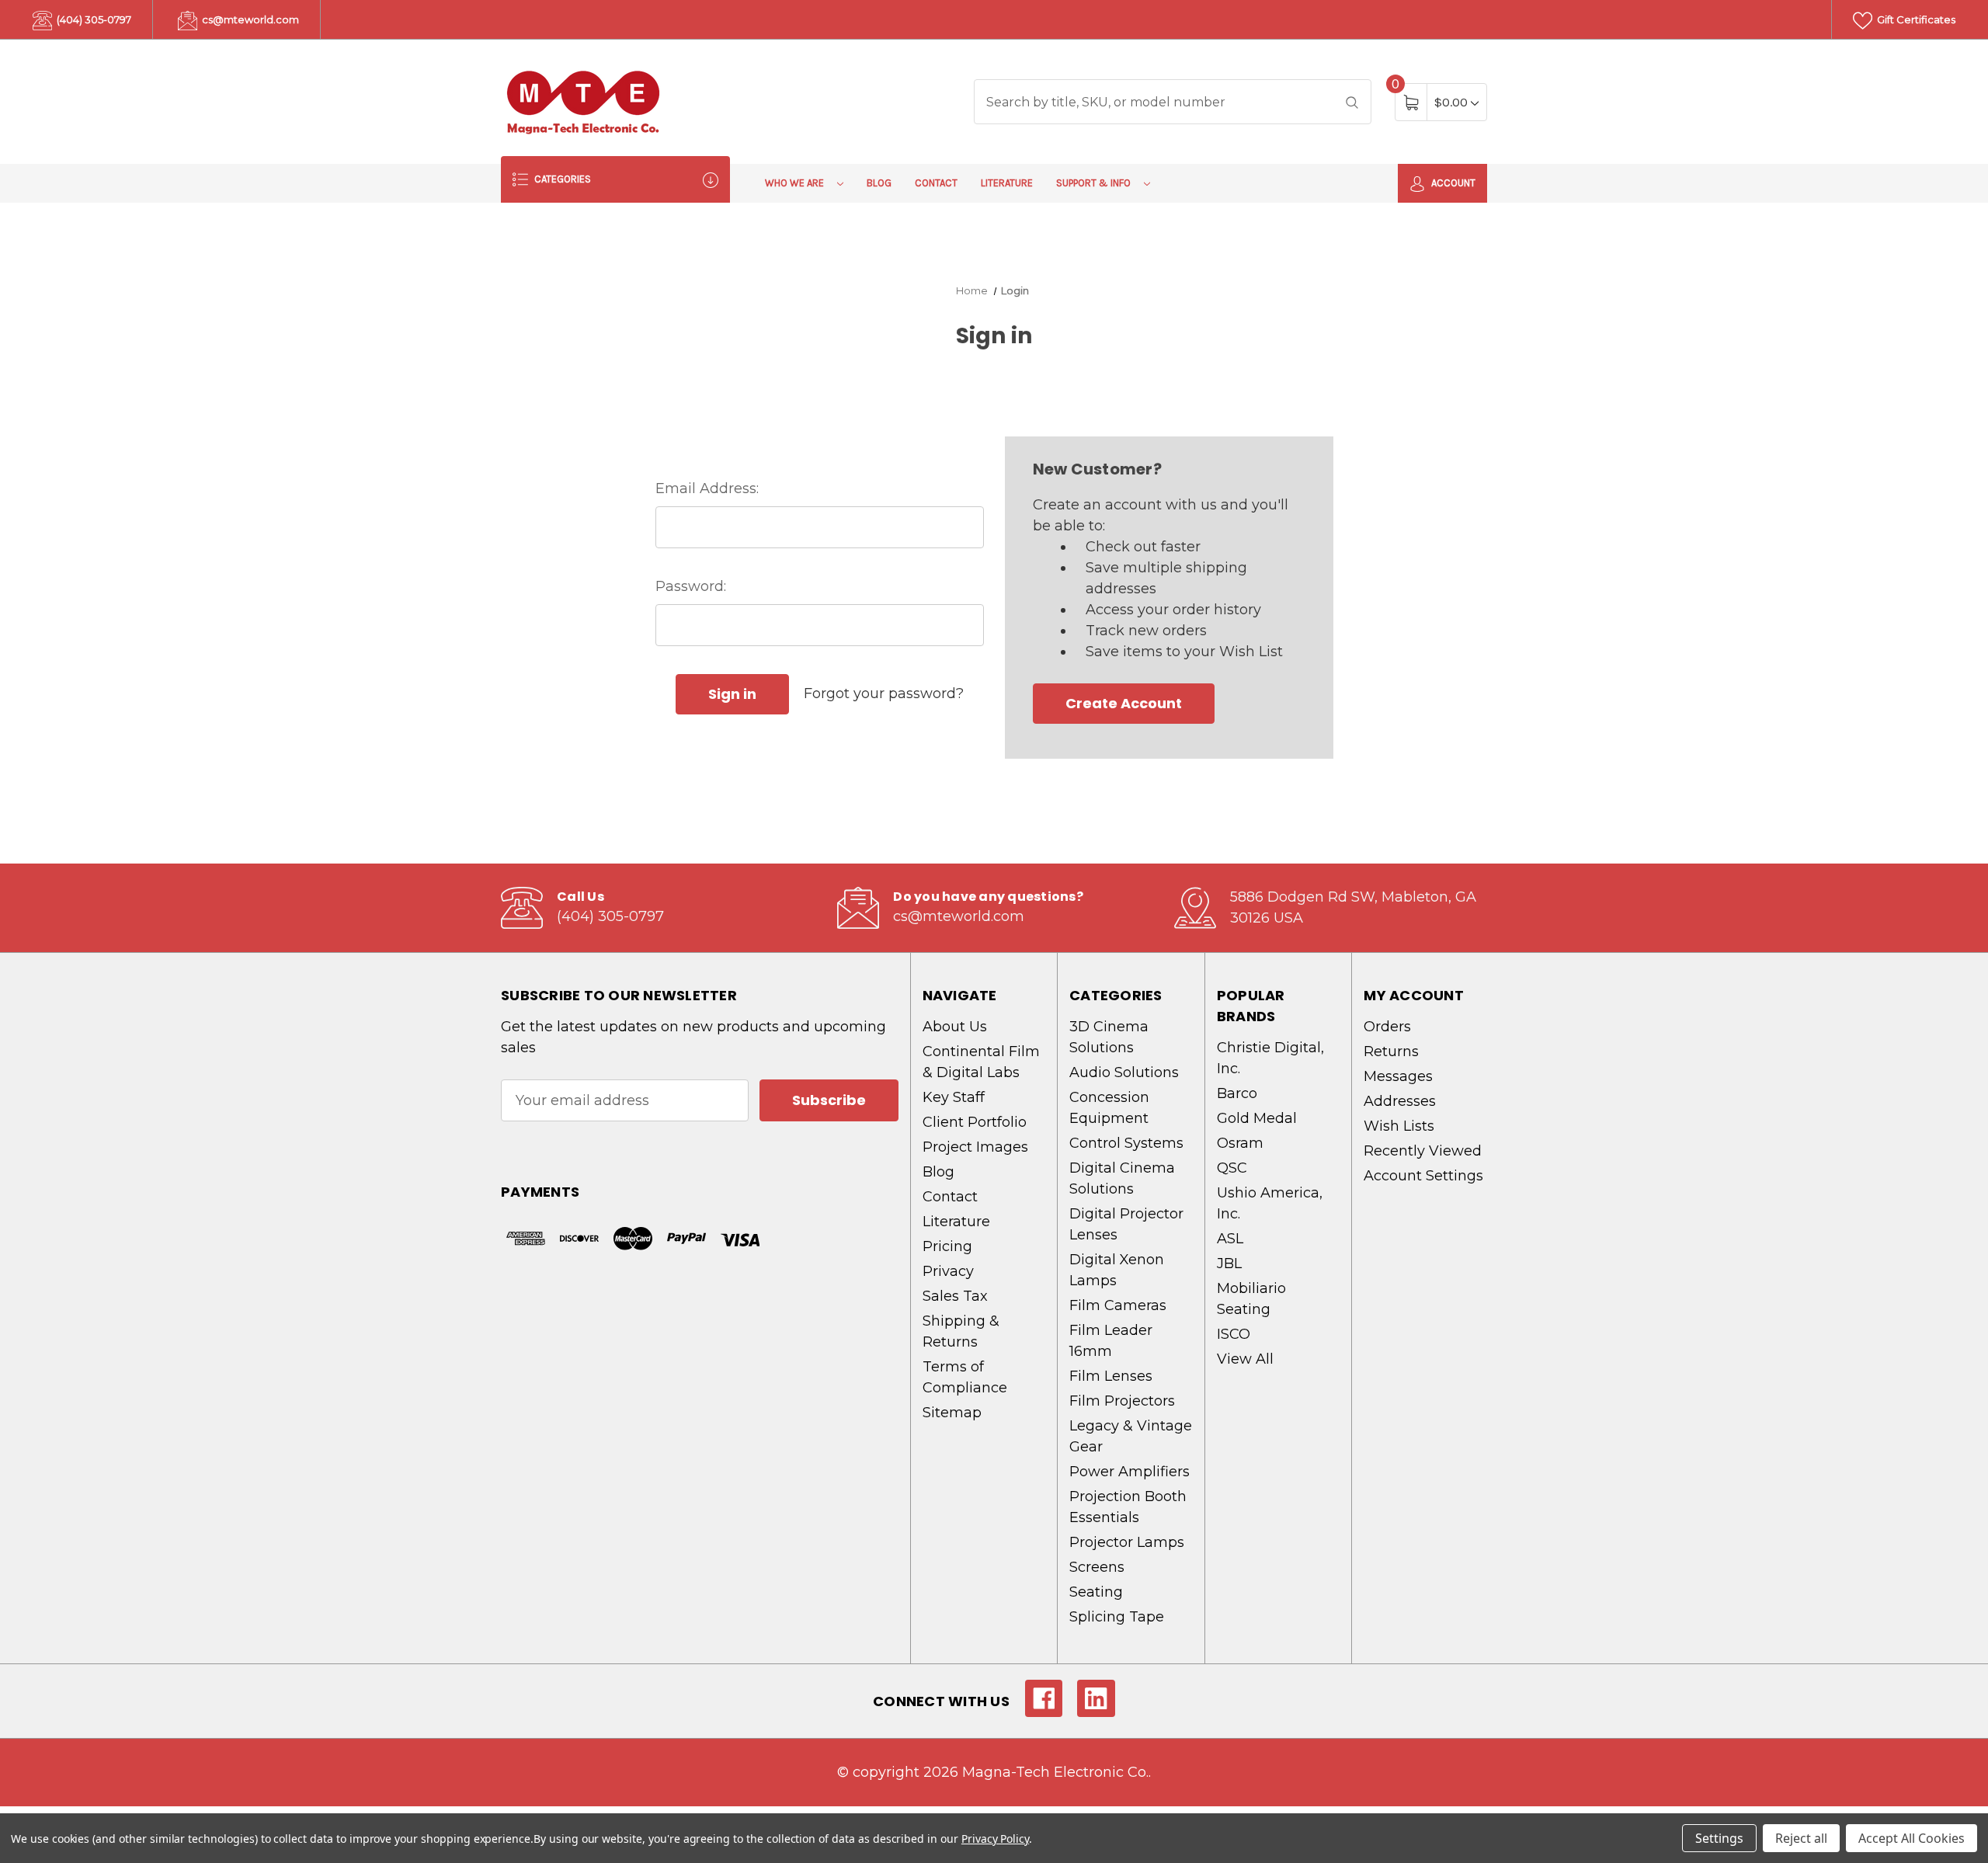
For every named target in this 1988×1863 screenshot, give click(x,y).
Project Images (975, 1147)
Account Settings (1423, 1176)
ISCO (1234, 1334)
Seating (1096, 1592)
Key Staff (954, 1097)
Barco (1237, 1093)
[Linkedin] (1096, 1699)
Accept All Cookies (1912, 1838)
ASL (1230, 1239)
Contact (936, 183)
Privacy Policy (995, 1839)
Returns (1391, 1051)
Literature (1007, 183)
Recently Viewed (1423, 1151)
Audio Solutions (1124, 1072)
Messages (1398, 1076)
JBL (1229, 1263)
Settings (1719, 1838)
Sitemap (952, 1413)
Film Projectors (1122, 1401)
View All (1245, 1359)
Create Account (1124, 703)
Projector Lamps (1127, 1542)
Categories (561, 179)
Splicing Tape (1117, 1617)
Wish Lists (1399, 1126)
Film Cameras (1118, 1305)
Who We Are (796, 183)
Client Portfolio (975, 1122)
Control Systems (1126, 1143)
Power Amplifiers (1130, 1472)
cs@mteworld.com (249, 19)
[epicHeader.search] (1352, 102)
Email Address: (707, 488)
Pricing (947, 1246)
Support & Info (1095, 183)
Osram (1240, 1143)
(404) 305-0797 (93, 19)
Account (1452, 183)
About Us (955, 1027)
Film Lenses (1111, 1376)
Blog (879, 183)
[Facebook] (1044, 1699)
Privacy (948, 1271)
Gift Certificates (1915, 19)
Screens (1097, 1567)
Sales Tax (955, 1296)
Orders (1387, 1027)
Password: (691, 586)
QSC (1232, 1168)
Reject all (1801, 1838)
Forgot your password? (884, 693)
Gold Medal (1257, 1118)
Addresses (1400, 1101)
